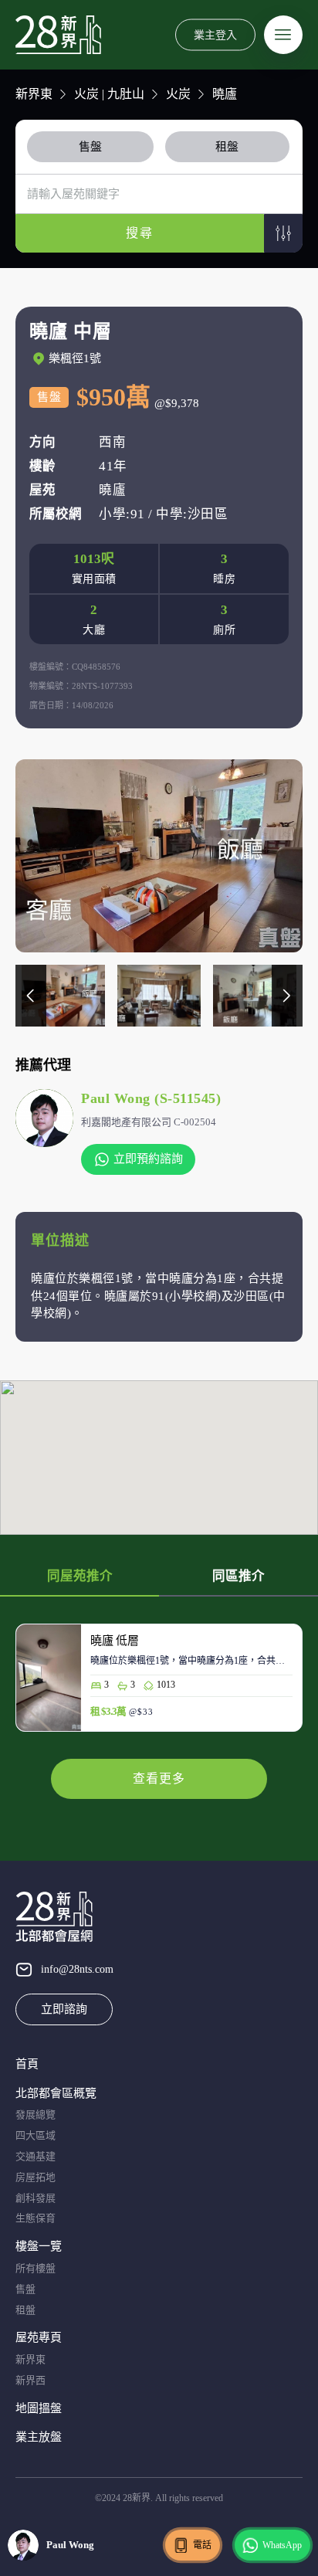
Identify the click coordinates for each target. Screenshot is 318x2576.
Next (287, 996)
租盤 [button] (227, 147)
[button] (283, 233)
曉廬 (225, 94)
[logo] (58, 35)
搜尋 (140, 233)
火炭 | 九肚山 (109, 94)
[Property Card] (159, 1685)
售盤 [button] (90, 147)
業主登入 (215, 34)
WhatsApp (282, 2545)
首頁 (27, 2064)
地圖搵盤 (39, 2408)
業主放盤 (39, 2437)
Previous (31, 996)
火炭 (178, 94)
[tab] (93, 147)
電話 (202, 2545)
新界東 (34, 94)
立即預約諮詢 (148, 1159)
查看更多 (159, 1778)
